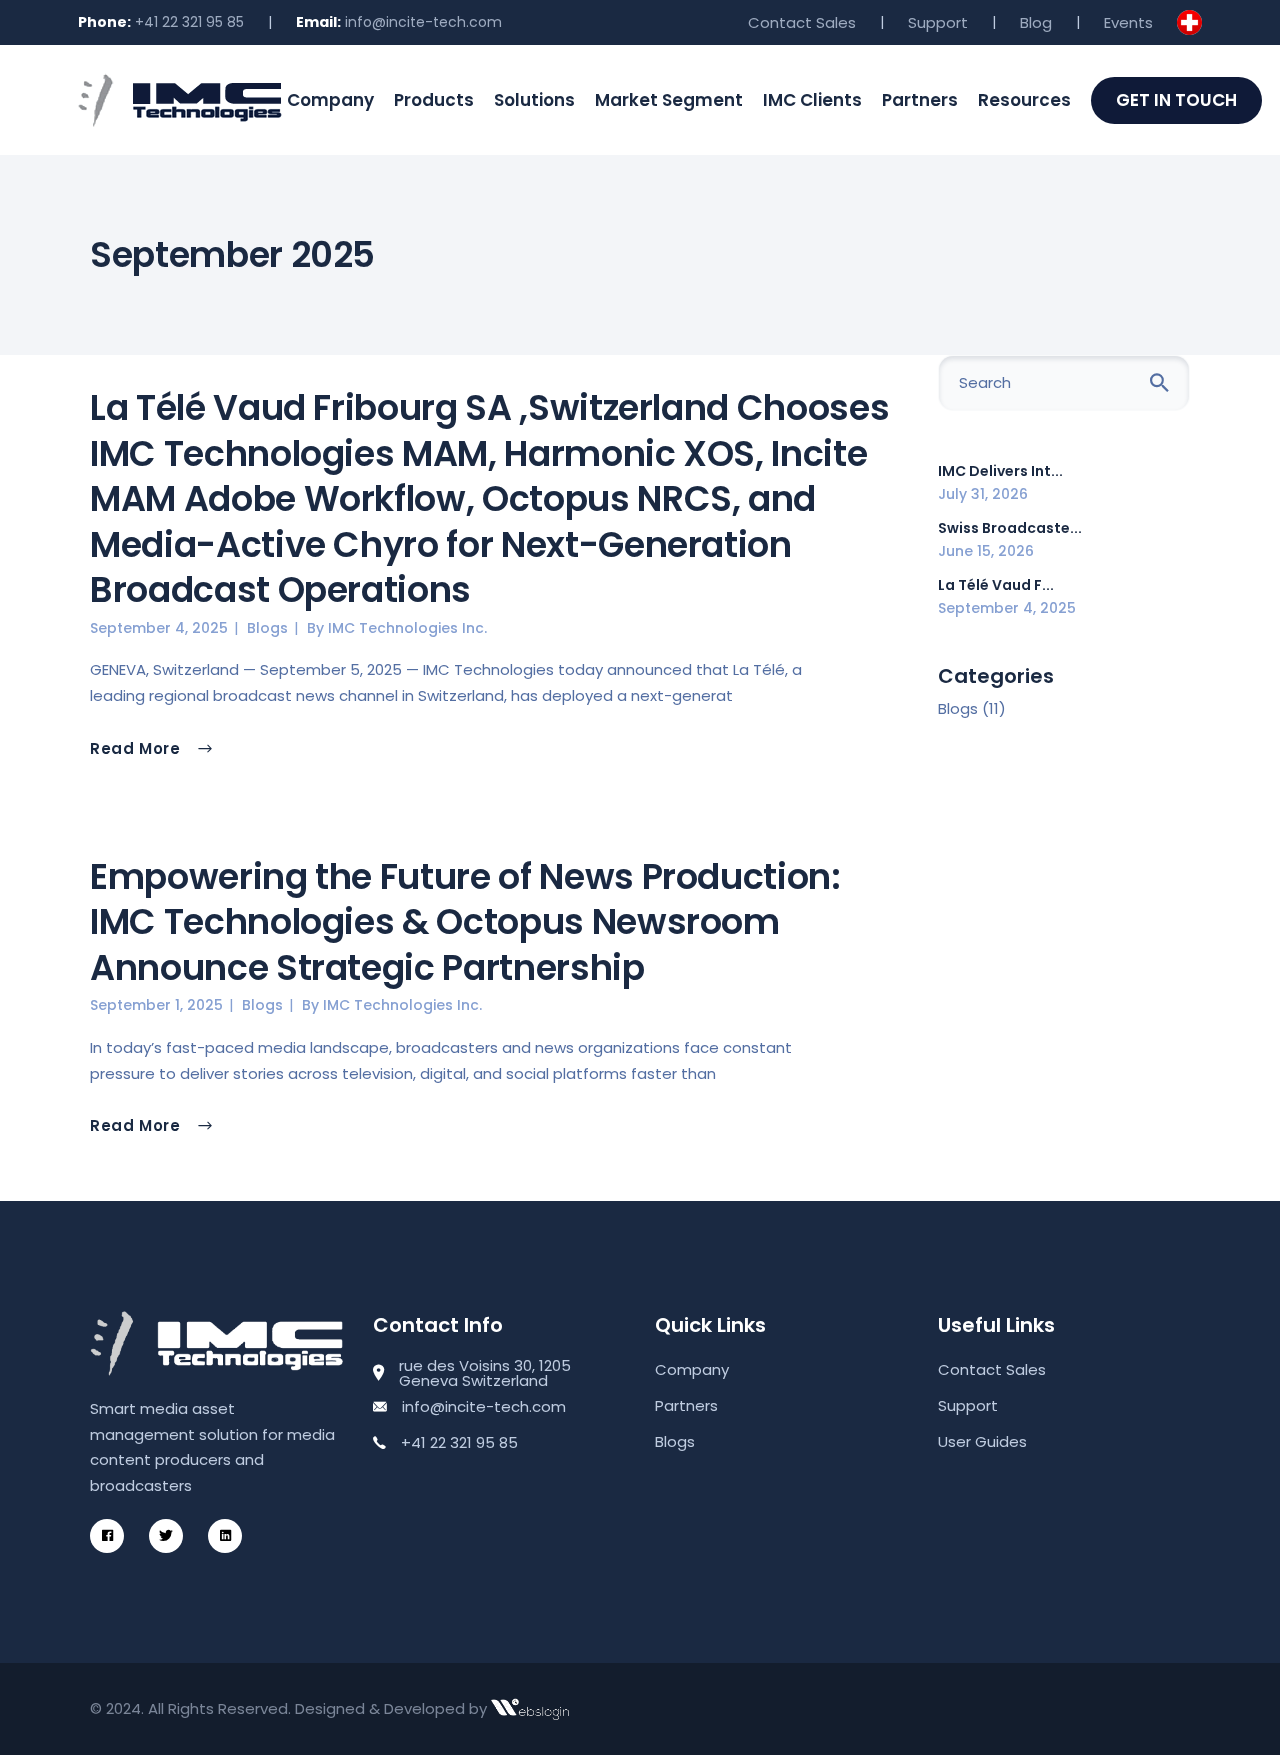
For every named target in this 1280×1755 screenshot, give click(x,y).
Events (1128, 22)
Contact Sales (802, 22)
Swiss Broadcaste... (1010, 528)
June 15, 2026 (986, 551)
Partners (686, 1405)
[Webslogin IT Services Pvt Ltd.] (530, 1709)
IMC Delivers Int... (1000, 471)
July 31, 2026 (983, 494)
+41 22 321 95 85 (189, 22)
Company (692, 1369)
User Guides (982, 1441)
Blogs (267, 628)
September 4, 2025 (159, 628)
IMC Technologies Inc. (407, 628)
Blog (1036, 22)
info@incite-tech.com (423, 22)
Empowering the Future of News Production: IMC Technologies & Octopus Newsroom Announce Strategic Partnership (465, 922)
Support (938, 22)
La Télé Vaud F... (996, 585)
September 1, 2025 (156, 1005)
